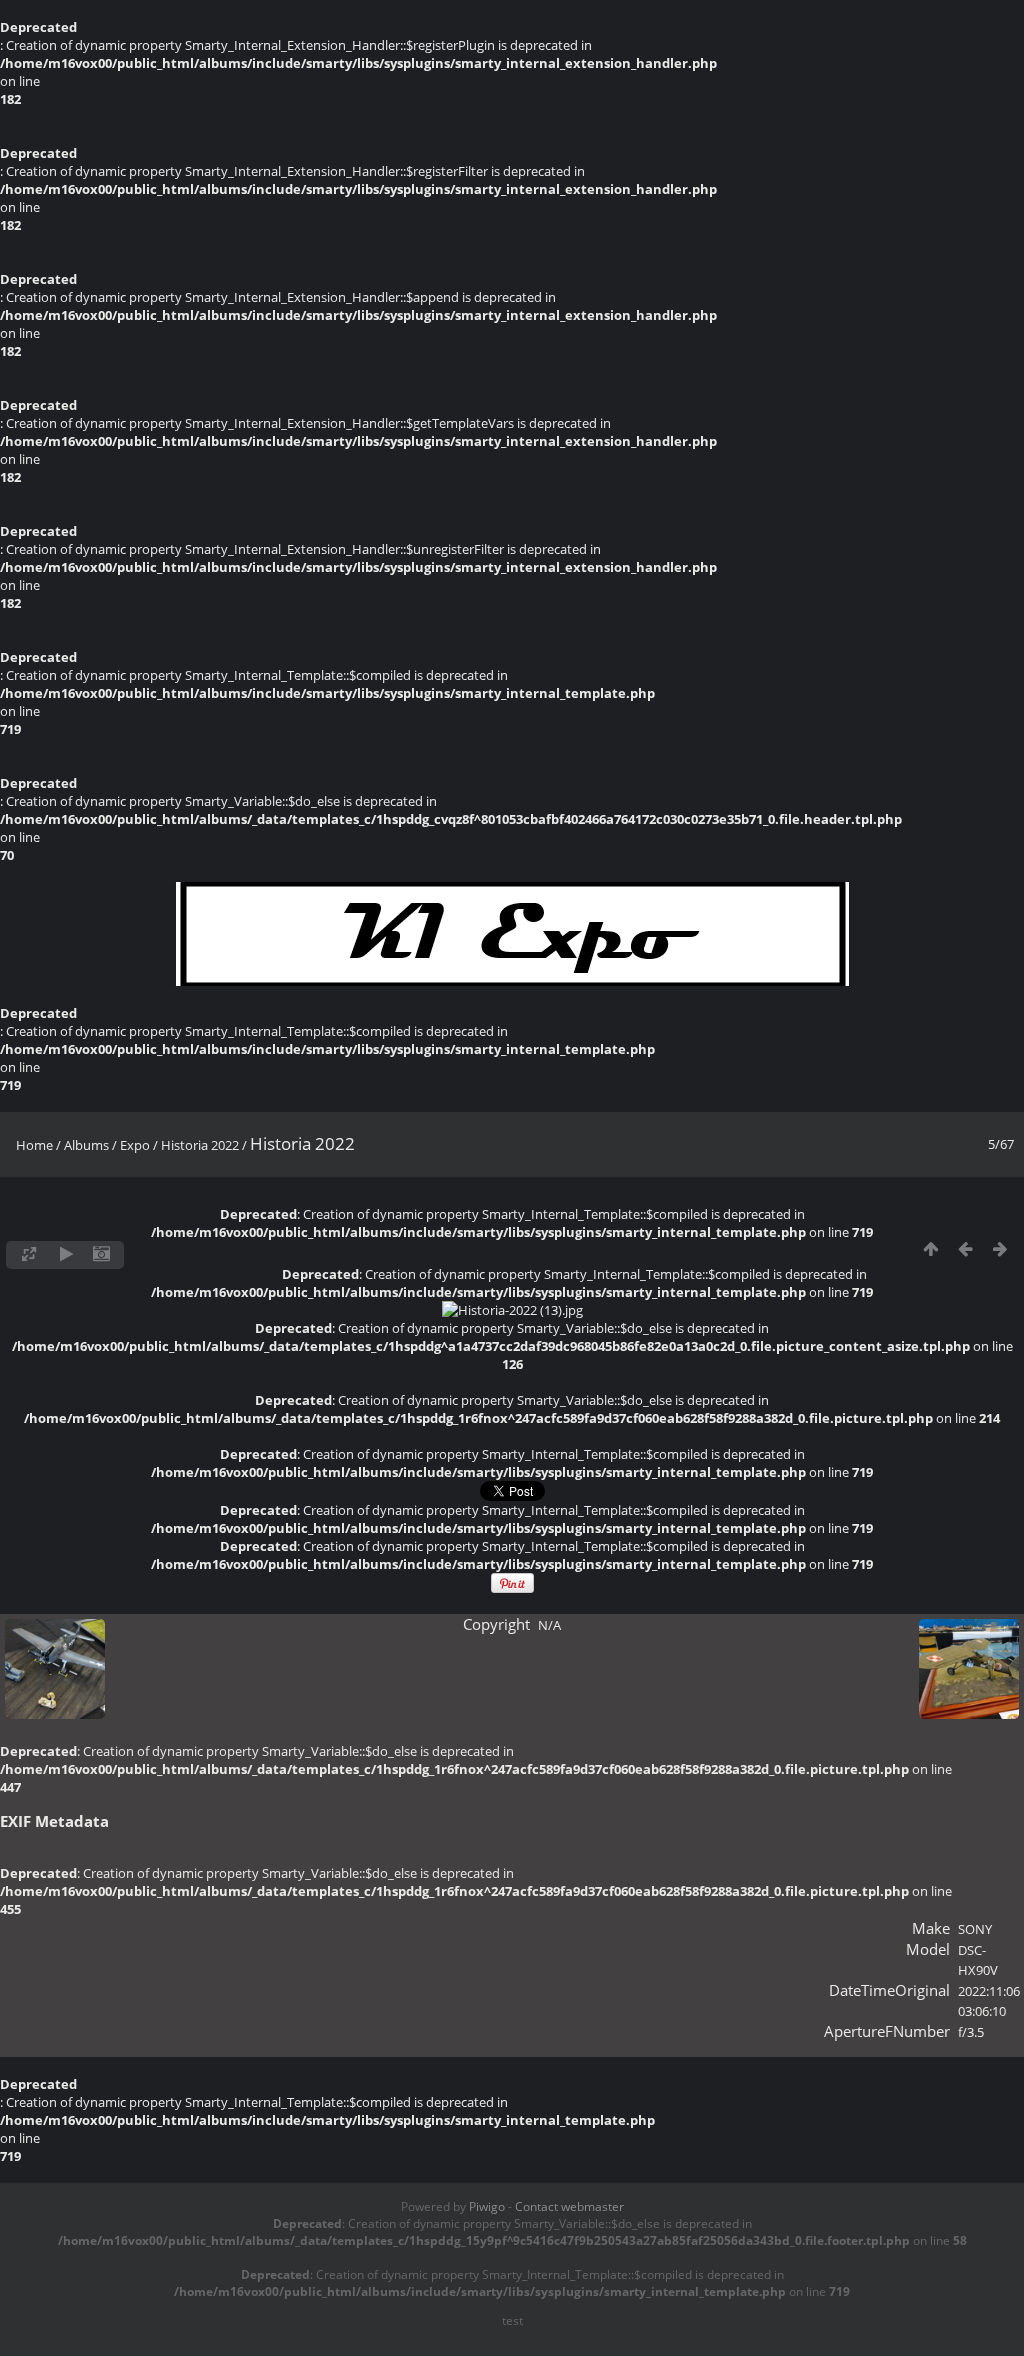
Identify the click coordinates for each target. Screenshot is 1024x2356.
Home (34, 1145)
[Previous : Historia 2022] (965, 1249)
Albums (86, 1145)
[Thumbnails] (930, 1249)
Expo (135, 1145)
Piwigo (487, 2206)
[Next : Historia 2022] (1000, 1249)
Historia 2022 (200, 1145)
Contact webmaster (569, 2206)
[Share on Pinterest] (512, 1589)
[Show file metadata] (101, 1254)
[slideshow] (66, 1254)
